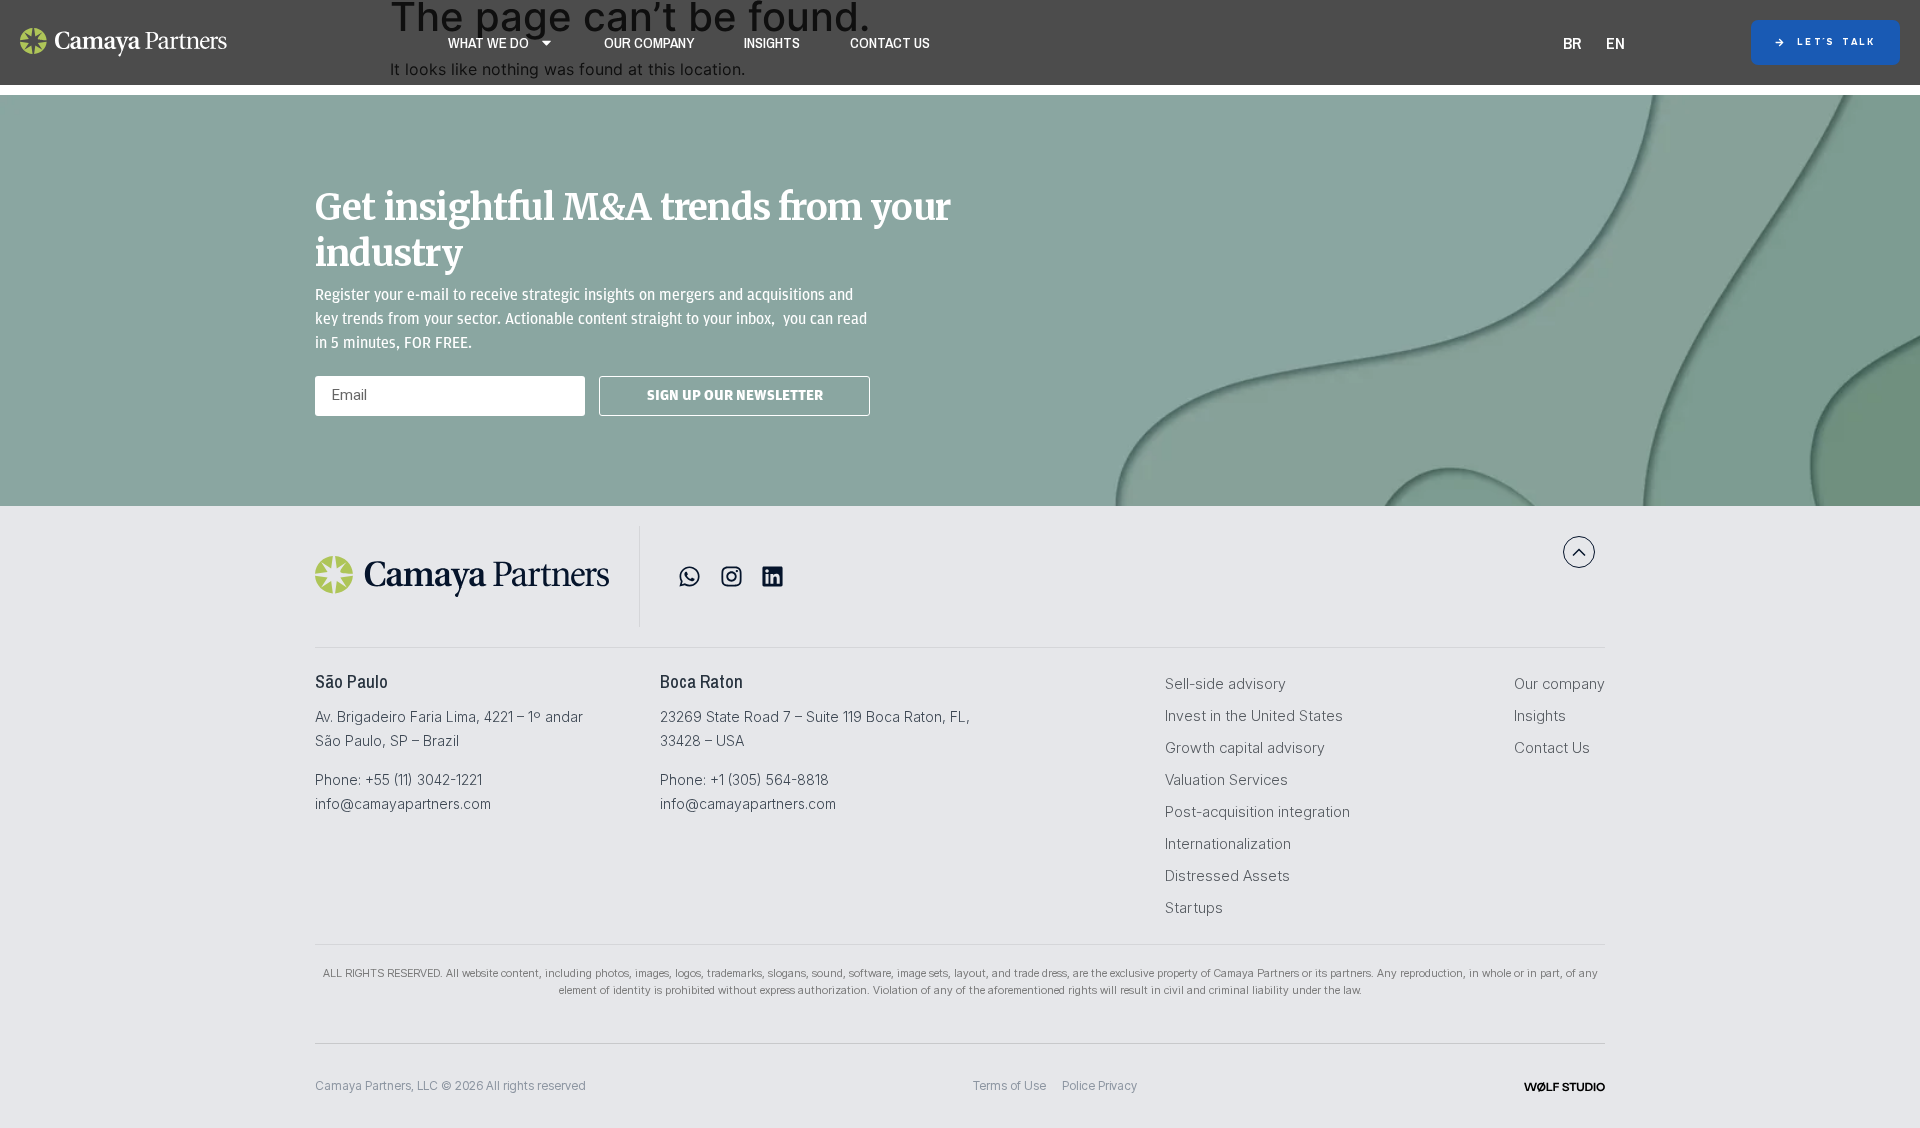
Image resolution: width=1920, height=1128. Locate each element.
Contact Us (890, 42)
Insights (772, 42)
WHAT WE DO (488, 42)
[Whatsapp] (689, 576)
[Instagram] (731, 576)
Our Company (649, 42)
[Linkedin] (772, 576)
